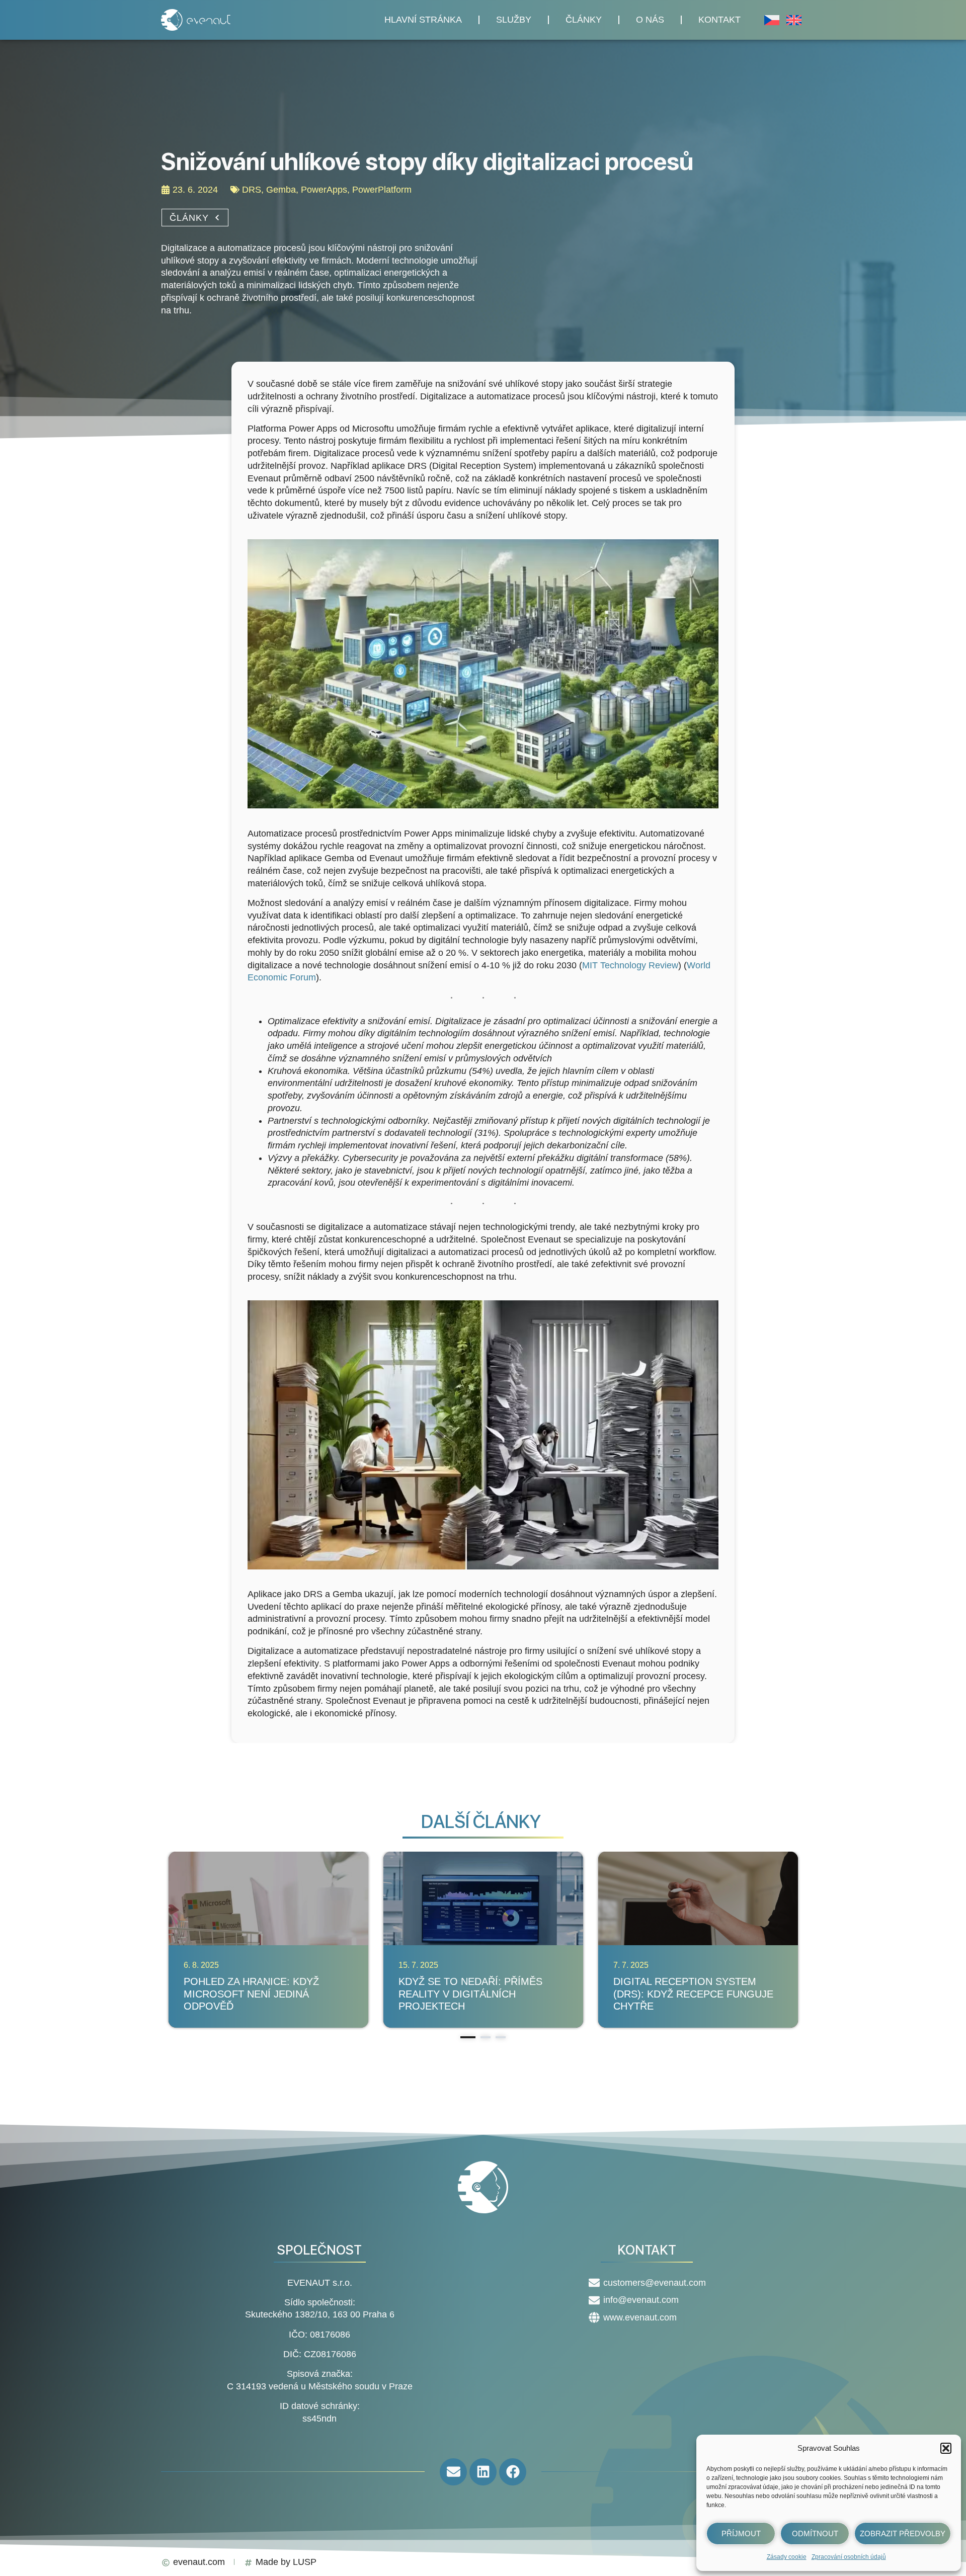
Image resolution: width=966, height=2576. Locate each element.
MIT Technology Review (630, 965)
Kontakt (719, 20)
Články (584, 20)
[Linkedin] (483, 2472)
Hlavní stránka (423, 20)
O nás (650, 20)
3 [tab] (501, 2037)
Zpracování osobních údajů (849, 2557)
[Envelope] (453, 2472)
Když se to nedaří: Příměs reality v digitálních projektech (470, 1994)
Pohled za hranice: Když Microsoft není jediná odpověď (251, 1994)
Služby (514, 20)
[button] (946, 2448)
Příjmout (741, 2533)
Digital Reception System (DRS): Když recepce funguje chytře (693, 1994)
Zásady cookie (787, 2557)
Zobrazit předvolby (903, 2533)
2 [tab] (486, 2037)
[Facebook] (513, 2472)
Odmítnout (815, 2533)
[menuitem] (772, 20)
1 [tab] (468, 2037)
